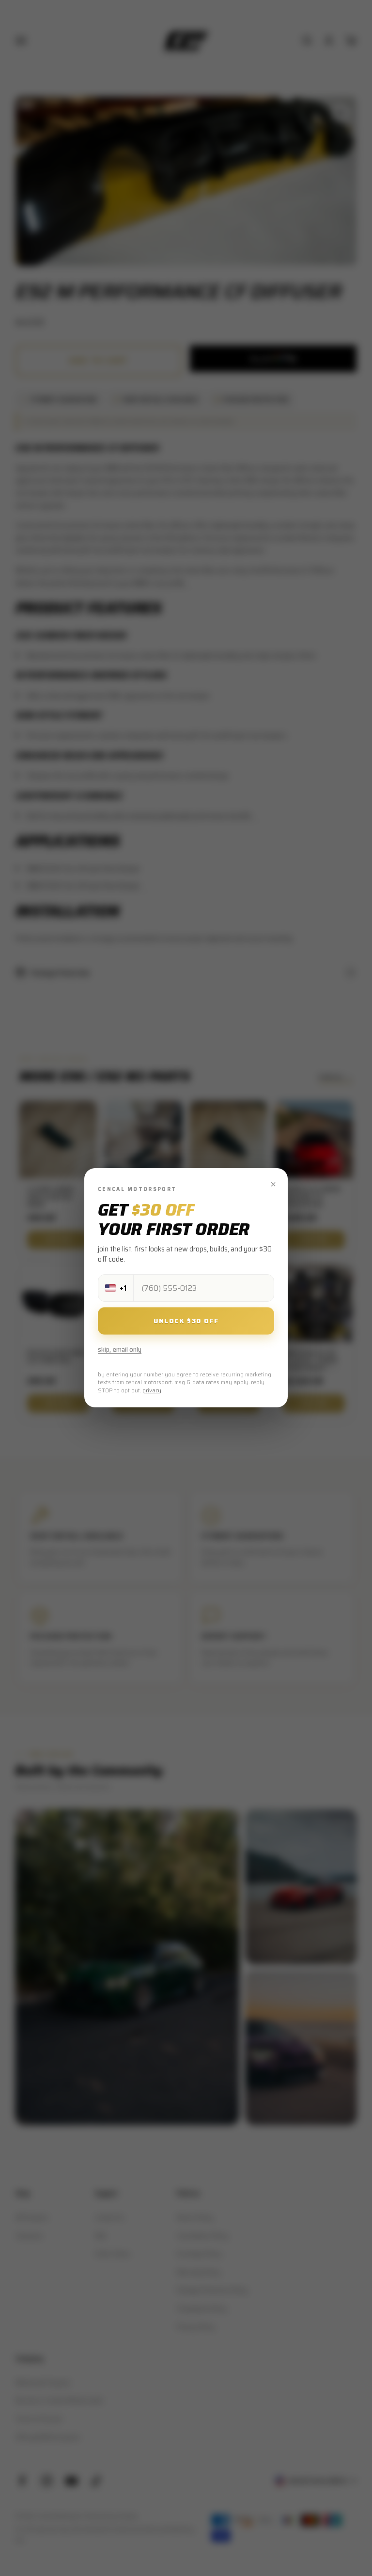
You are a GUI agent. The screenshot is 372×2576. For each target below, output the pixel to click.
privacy (152, 1391)
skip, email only (120, 1350)
